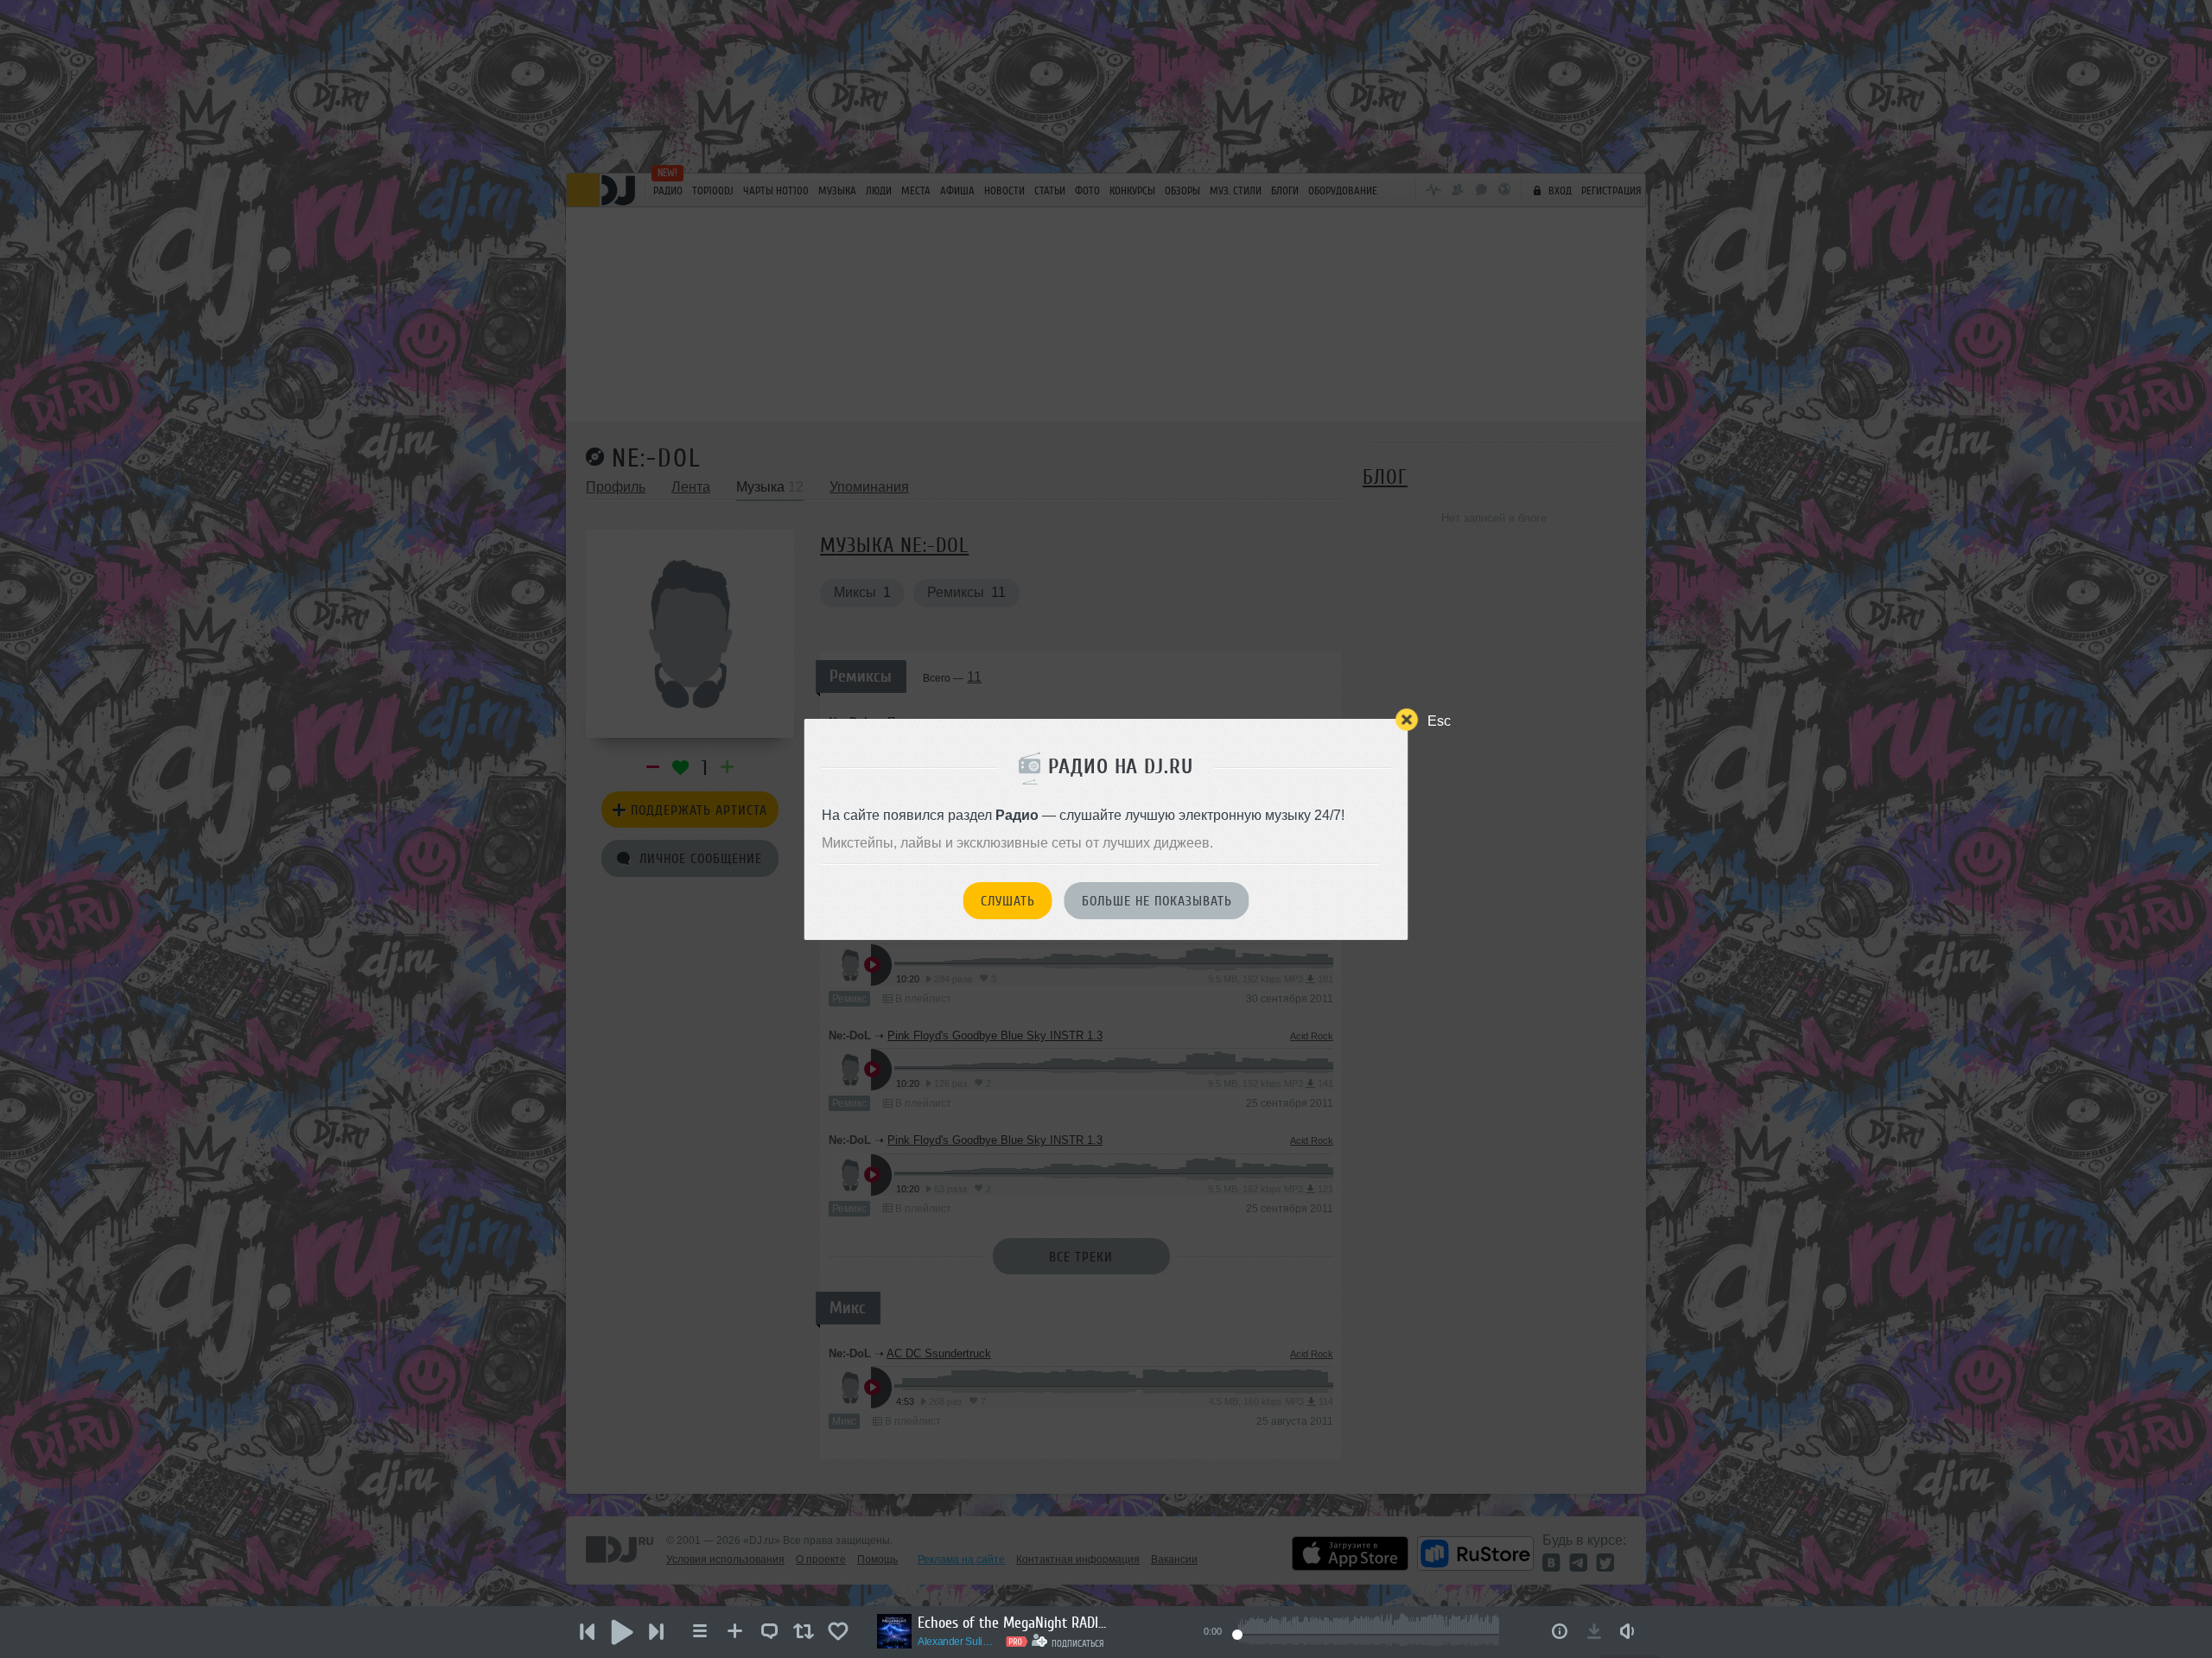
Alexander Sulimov (959, 1642)
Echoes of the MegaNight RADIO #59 (1013, 1623)
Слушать (1008, 901)
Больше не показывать (1157, 901)
